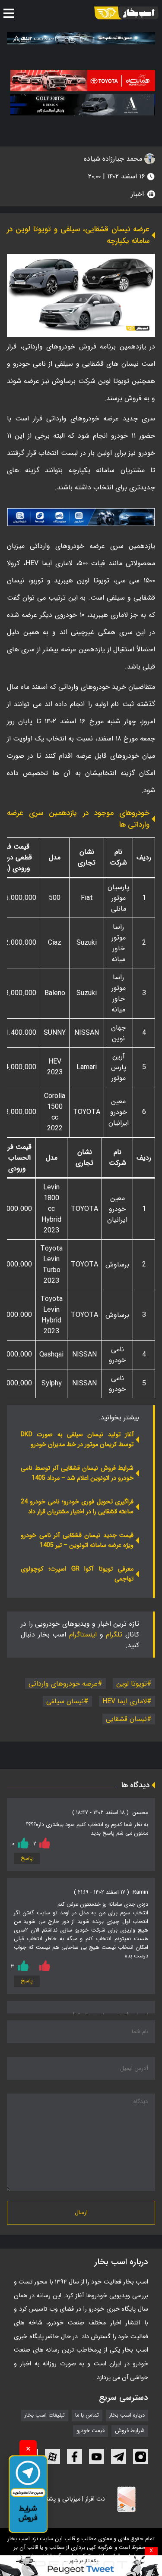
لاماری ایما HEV (125, 1701)
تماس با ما (87, 2415)
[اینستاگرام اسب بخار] (141, 2456)
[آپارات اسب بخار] (52, 2456)
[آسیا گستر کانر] (83, 105)
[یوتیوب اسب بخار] (97, 2456)
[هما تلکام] (83, 81)
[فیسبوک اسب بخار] (75, 2456)
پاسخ (27, 1858)
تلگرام (114, 1635)
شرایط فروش (130, 2431)
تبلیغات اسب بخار (45, 2415)
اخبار (137, 194)
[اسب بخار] (126, 13)
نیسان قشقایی (126, 1719)
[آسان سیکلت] (81, 2566)
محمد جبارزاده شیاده (114, 159)
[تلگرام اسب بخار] (81, 517)
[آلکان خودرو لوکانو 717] (81, 38)
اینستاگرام (83, 1635)
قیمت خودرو (91, 2431)
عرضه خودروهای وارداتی (63, 1684)
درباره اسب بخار (127, 2415)
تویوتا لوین (132, 1684)
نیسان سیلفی (65, 1701)
